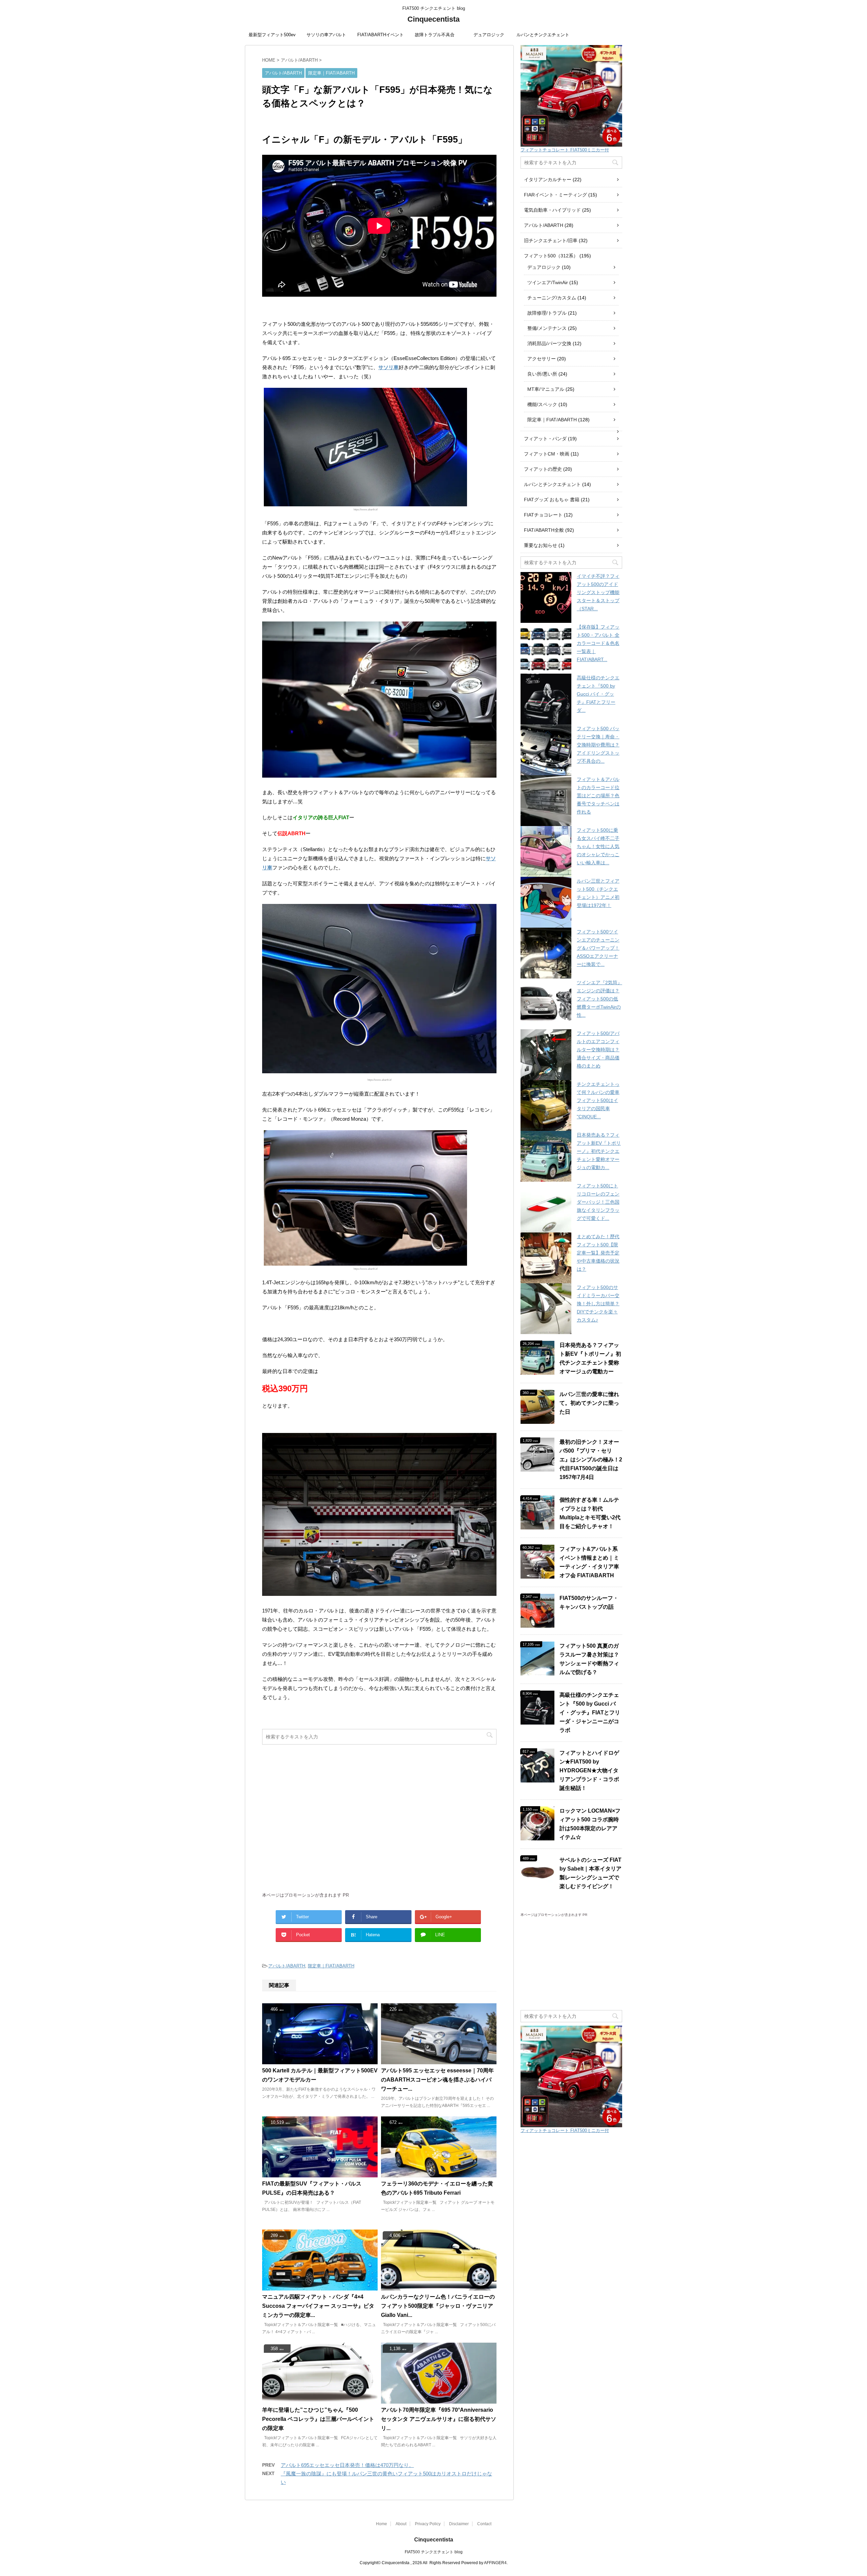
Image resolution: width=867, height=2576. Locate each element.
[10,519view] (320, 2174)
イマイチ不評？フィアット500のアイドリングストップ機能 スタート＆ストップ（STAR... (598, 592)
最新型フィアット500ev (272, 35)
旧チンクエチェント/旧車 (551, 240)
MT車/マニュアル (546, 389)
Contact (484, 2524)
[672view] (439, 2174)
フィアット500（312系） (551, 256)
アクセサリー (542, 359)
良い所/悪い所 (542, 374)
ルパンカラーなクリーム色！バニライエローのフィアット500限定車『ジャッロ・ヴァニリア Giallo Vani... (438, 2306)
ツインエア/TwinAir (548, 282)
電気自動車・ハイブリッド (552, 210)
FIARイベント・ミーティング (555, 195)
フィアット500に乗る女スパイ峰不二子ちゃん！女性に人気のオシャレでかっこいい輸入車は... (598, 846)
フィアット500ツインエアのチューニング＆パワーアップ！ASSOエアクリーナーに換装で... (598, 948)
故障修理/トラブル (547, 313)
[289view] (320, 2287)
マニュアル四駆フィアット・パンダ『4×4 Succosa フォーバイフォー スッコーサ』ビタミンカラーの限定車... (318, 2306)
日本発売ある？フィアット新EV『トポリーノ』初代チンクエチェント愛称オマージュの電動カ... (599, 1151)
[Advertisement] (379, 1822)
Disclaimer (459, 2524)
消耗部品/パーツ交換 (549, 343)
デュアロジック (489, 35)
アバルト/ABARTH (287, 1966)
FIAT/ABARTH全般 (544, 530)
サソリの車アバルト (326, 35)
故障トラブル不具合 (435, 35)
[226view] (439, 2061)
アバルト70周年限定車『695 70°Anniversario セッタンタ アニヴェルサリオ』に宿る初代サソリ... (439, 2419)
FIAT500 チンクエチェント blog (434, 2552)
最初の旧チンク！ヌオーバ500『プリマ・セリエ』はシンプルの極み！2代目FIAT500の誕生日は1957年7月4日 (591, 1460)
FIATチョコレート (543, 515)
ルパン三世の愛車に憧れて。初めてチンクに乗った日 (589, 1403)
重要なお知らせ (541, 545)
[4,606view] (439, 2287)
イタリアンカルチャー (548, 180)
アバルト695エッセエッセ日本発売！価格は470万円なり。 (347, 2465)
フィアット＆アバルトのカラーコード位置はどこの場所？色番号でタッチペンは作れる (598, 796)
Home (382, 2524)
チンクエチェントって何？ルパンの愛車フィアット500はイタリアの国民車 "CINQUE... (598, 1100)
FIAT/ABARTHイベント (380, 35)
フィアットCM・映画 (547, 454)
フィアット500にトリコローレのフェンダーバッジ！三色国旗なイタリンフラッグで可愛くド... (598, 1202)
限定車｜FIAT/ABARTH (331, 1966)
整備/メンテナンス (547, 328)
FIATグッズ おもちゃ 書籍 (552, 500)
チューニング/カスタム (552, 298)
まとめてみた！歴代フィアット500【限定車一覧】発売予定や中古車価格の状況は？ (598, 1253)
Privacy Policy (428, 2524)
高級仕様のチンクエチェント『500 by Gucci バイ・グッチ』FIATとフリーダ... (598, 694)
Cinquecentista (433, 19)
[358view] (320, 2400)
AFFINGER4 (495, 2563)
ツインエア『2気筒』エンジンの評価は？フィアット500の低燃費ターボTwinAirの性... (599, 999)
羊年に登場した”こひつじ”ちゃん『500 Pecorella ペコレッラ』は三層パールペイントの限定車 (318, 2419)
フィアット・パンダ (545, 439)
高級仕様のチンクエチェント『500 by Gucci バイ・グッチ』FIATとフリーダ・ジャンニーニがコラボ (590, 1713)
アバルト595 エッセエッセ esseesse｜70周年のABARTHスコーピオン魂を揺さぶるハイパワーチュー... (437, 2080)
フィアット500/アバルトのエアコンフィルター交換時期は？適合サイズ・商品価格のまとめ (598, 1050)
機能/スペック (542, 404)
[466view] (320, 2061)
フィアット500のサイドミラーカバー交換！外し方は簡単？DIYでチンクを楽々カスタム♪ (598, 1304)
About (401, 2524)
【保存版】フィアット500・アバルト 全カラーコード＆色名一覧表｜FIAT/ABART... (598, 643)
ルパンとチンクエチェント (543, 35)
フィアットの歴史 (543, 469)
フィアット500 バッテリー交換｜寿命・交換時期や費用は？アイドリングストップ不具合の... (598, 745)
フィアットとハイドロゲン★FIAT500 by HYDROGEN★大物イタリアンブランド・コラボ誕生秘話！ (589, 1770)
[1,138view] (439, 2400)
